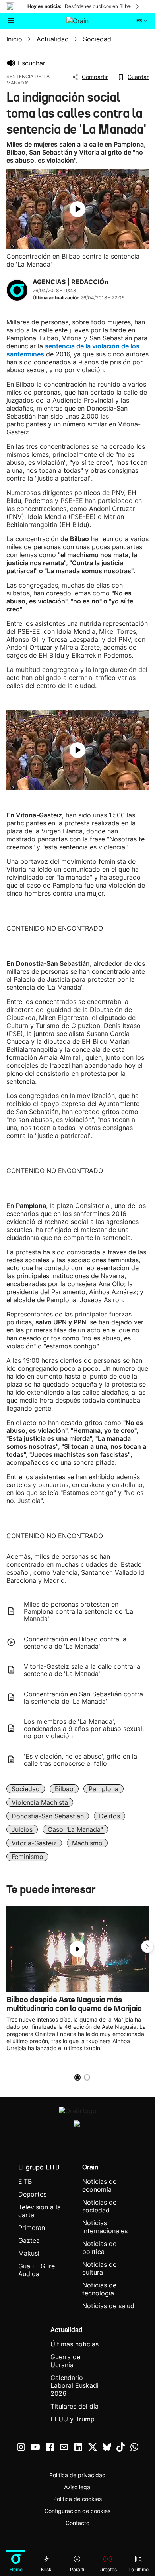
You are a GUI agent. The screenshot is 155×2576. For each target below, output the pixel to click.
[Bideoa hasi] (77, 209)
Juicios (22, 1829)
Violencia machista (40, 1802)
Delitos (109, 1816)
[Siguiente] (138, 6)
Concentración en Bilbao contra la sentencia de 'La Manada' (75, 1643)
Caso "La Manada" (75, 1829)
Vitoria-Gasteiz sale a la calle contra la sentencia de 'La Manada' (82, 1670)
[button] (147, 1947)
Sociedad (26, 1789)
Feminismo (27, 1857)
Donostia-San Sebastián (48, 1816)
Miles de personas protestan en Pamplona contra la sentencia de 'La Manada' (78, 1611)
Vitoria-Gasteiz (34, 1843)
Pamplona (104, 1789)
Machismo (87, 1843)
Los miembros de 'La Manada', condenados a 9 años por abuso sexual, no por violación (84, 1729)
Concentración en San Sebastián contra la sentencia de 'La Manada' (83, 1698)
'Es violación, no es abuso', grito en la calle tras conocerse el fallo (80, 1760)
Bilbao (64, 1789)
